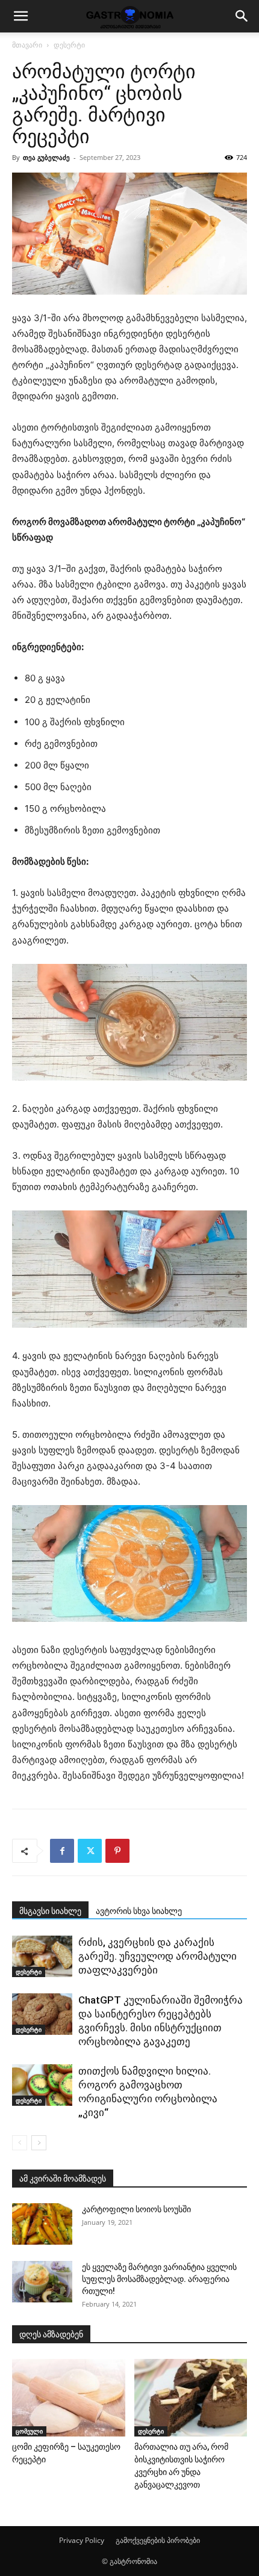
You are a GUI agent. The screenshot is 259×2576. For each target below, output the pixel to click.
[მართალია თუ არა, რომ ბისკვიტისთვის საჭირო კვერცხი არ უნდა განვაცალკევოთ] (191, 2398)
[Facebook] (62, 1851)
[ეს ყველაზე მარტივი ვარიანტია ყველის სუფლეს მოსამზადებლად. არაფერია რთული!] (42, 2282)
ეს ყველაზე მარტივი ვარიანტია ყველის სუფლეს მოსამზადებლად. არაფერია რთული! (159, 2279)
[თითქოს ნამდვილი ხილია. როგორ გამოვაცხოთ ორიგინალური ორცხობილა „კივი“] (42, 2085)
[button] (20, 16)
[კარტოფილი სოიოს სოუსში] (42, 2224)
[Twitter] (90, 1851)
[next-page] (39, 2143)
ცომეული (29, 2431)
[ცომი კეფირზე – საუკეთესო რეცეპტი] (69, 2398)
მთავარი (27, 45)
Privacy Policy (82, 2540)
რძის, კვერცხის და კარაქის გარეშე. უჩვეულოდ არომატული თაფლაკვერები (158, 1956)
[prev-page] (20, 2143)
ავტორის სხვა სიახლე (139, 1911)
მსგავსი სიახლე (50, 1911)
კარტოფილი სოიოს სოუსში (136, 2209)
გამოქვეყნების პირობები (158, 2540)
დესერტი (69, 45)
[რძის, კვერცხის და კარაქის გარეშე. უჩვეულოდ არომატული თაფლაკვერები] (42, 1956)
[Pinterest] (117, 1851)
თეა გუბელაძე (46, 157)
